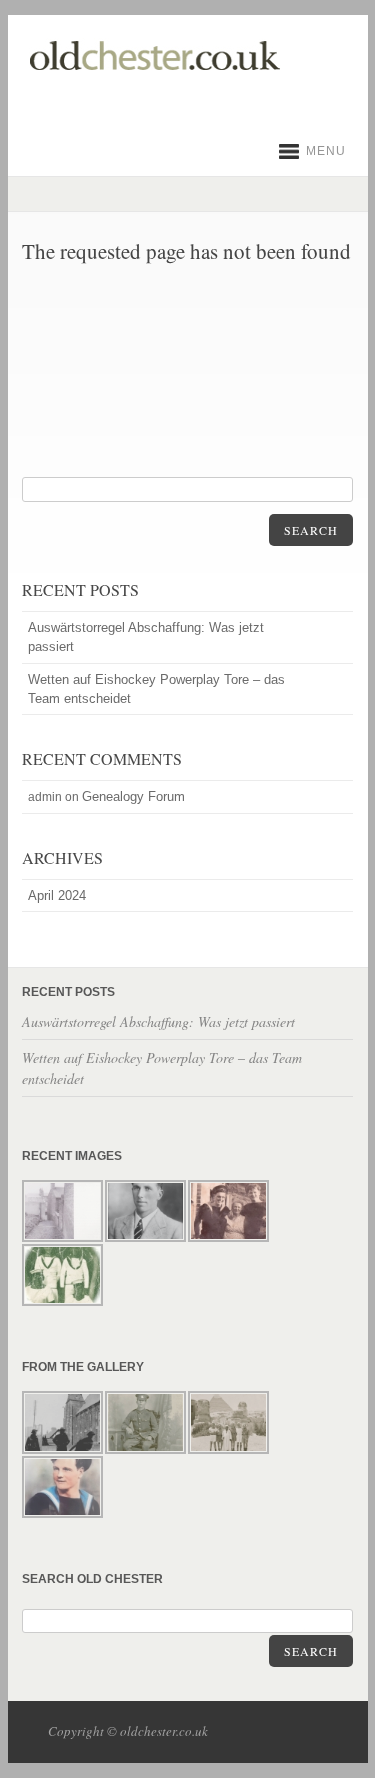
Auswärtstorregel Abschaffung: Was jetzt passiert (146, 637)
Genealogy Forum (133, 796)
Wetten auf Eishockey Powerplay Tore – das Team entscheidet (156, 689)
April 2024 (57, 895)
